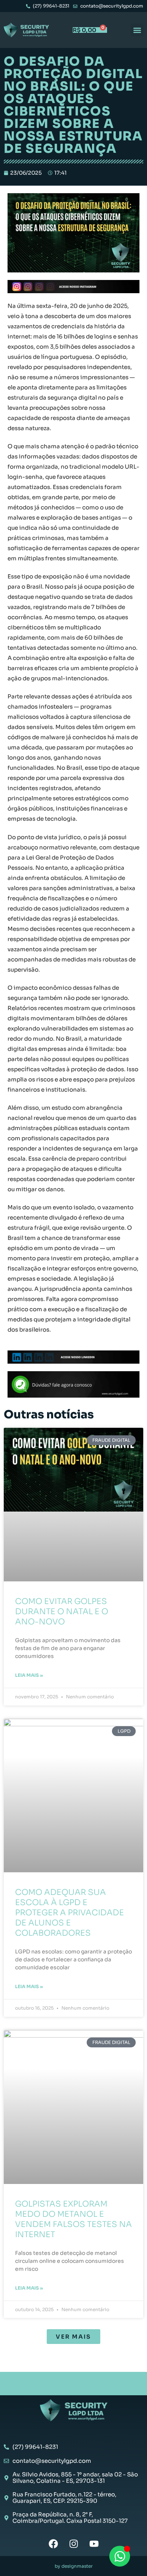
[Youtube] (94, 2544)
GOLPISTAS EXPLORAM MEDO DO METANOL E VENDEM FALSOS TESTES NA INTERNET (73, 2219)
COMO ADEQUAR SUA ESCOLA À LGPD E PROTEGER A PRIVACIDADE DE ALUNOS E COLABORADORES (70, 1913)
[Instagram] (74, 2544)
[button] (137, 30)
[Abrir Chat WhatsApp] (120, 2556)
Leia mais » (29, 1675)
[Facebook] (53, 2544)
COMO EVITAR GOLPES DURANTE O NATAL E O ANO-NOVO (62, 1612)
